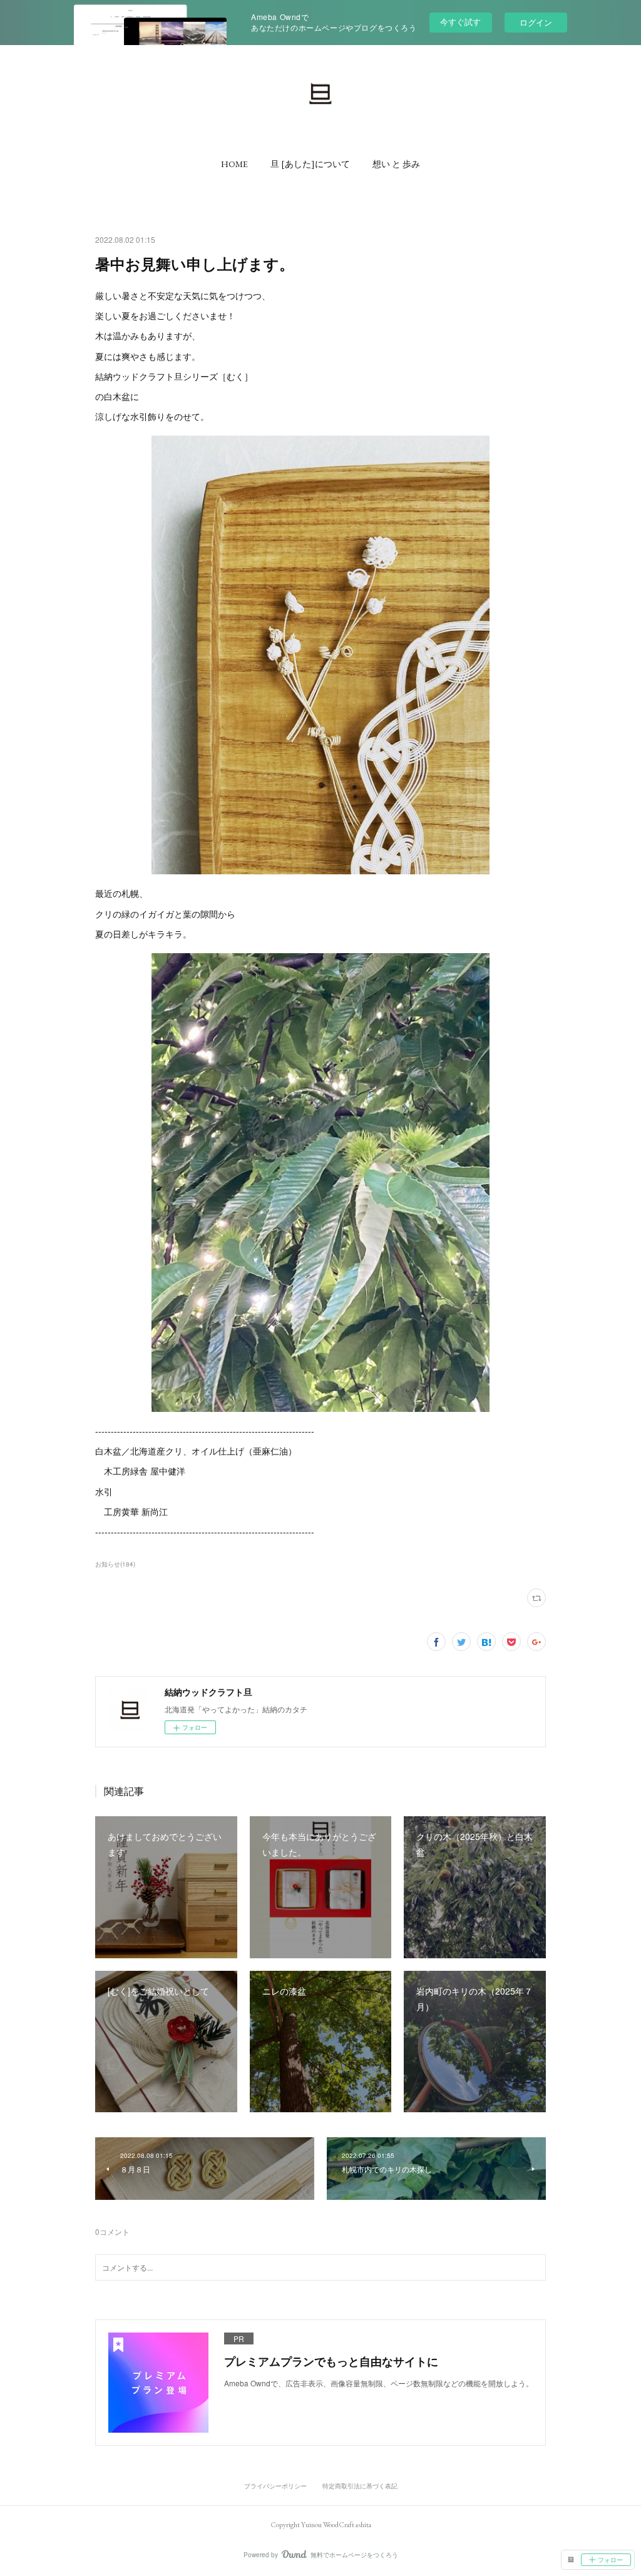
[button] (234, 164)
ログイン (536, 22)
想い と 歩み (396, 164)
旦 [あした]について (310, 164)
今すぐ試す (460, 22)
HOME (234, 164)
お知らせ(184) (115, 1564)
